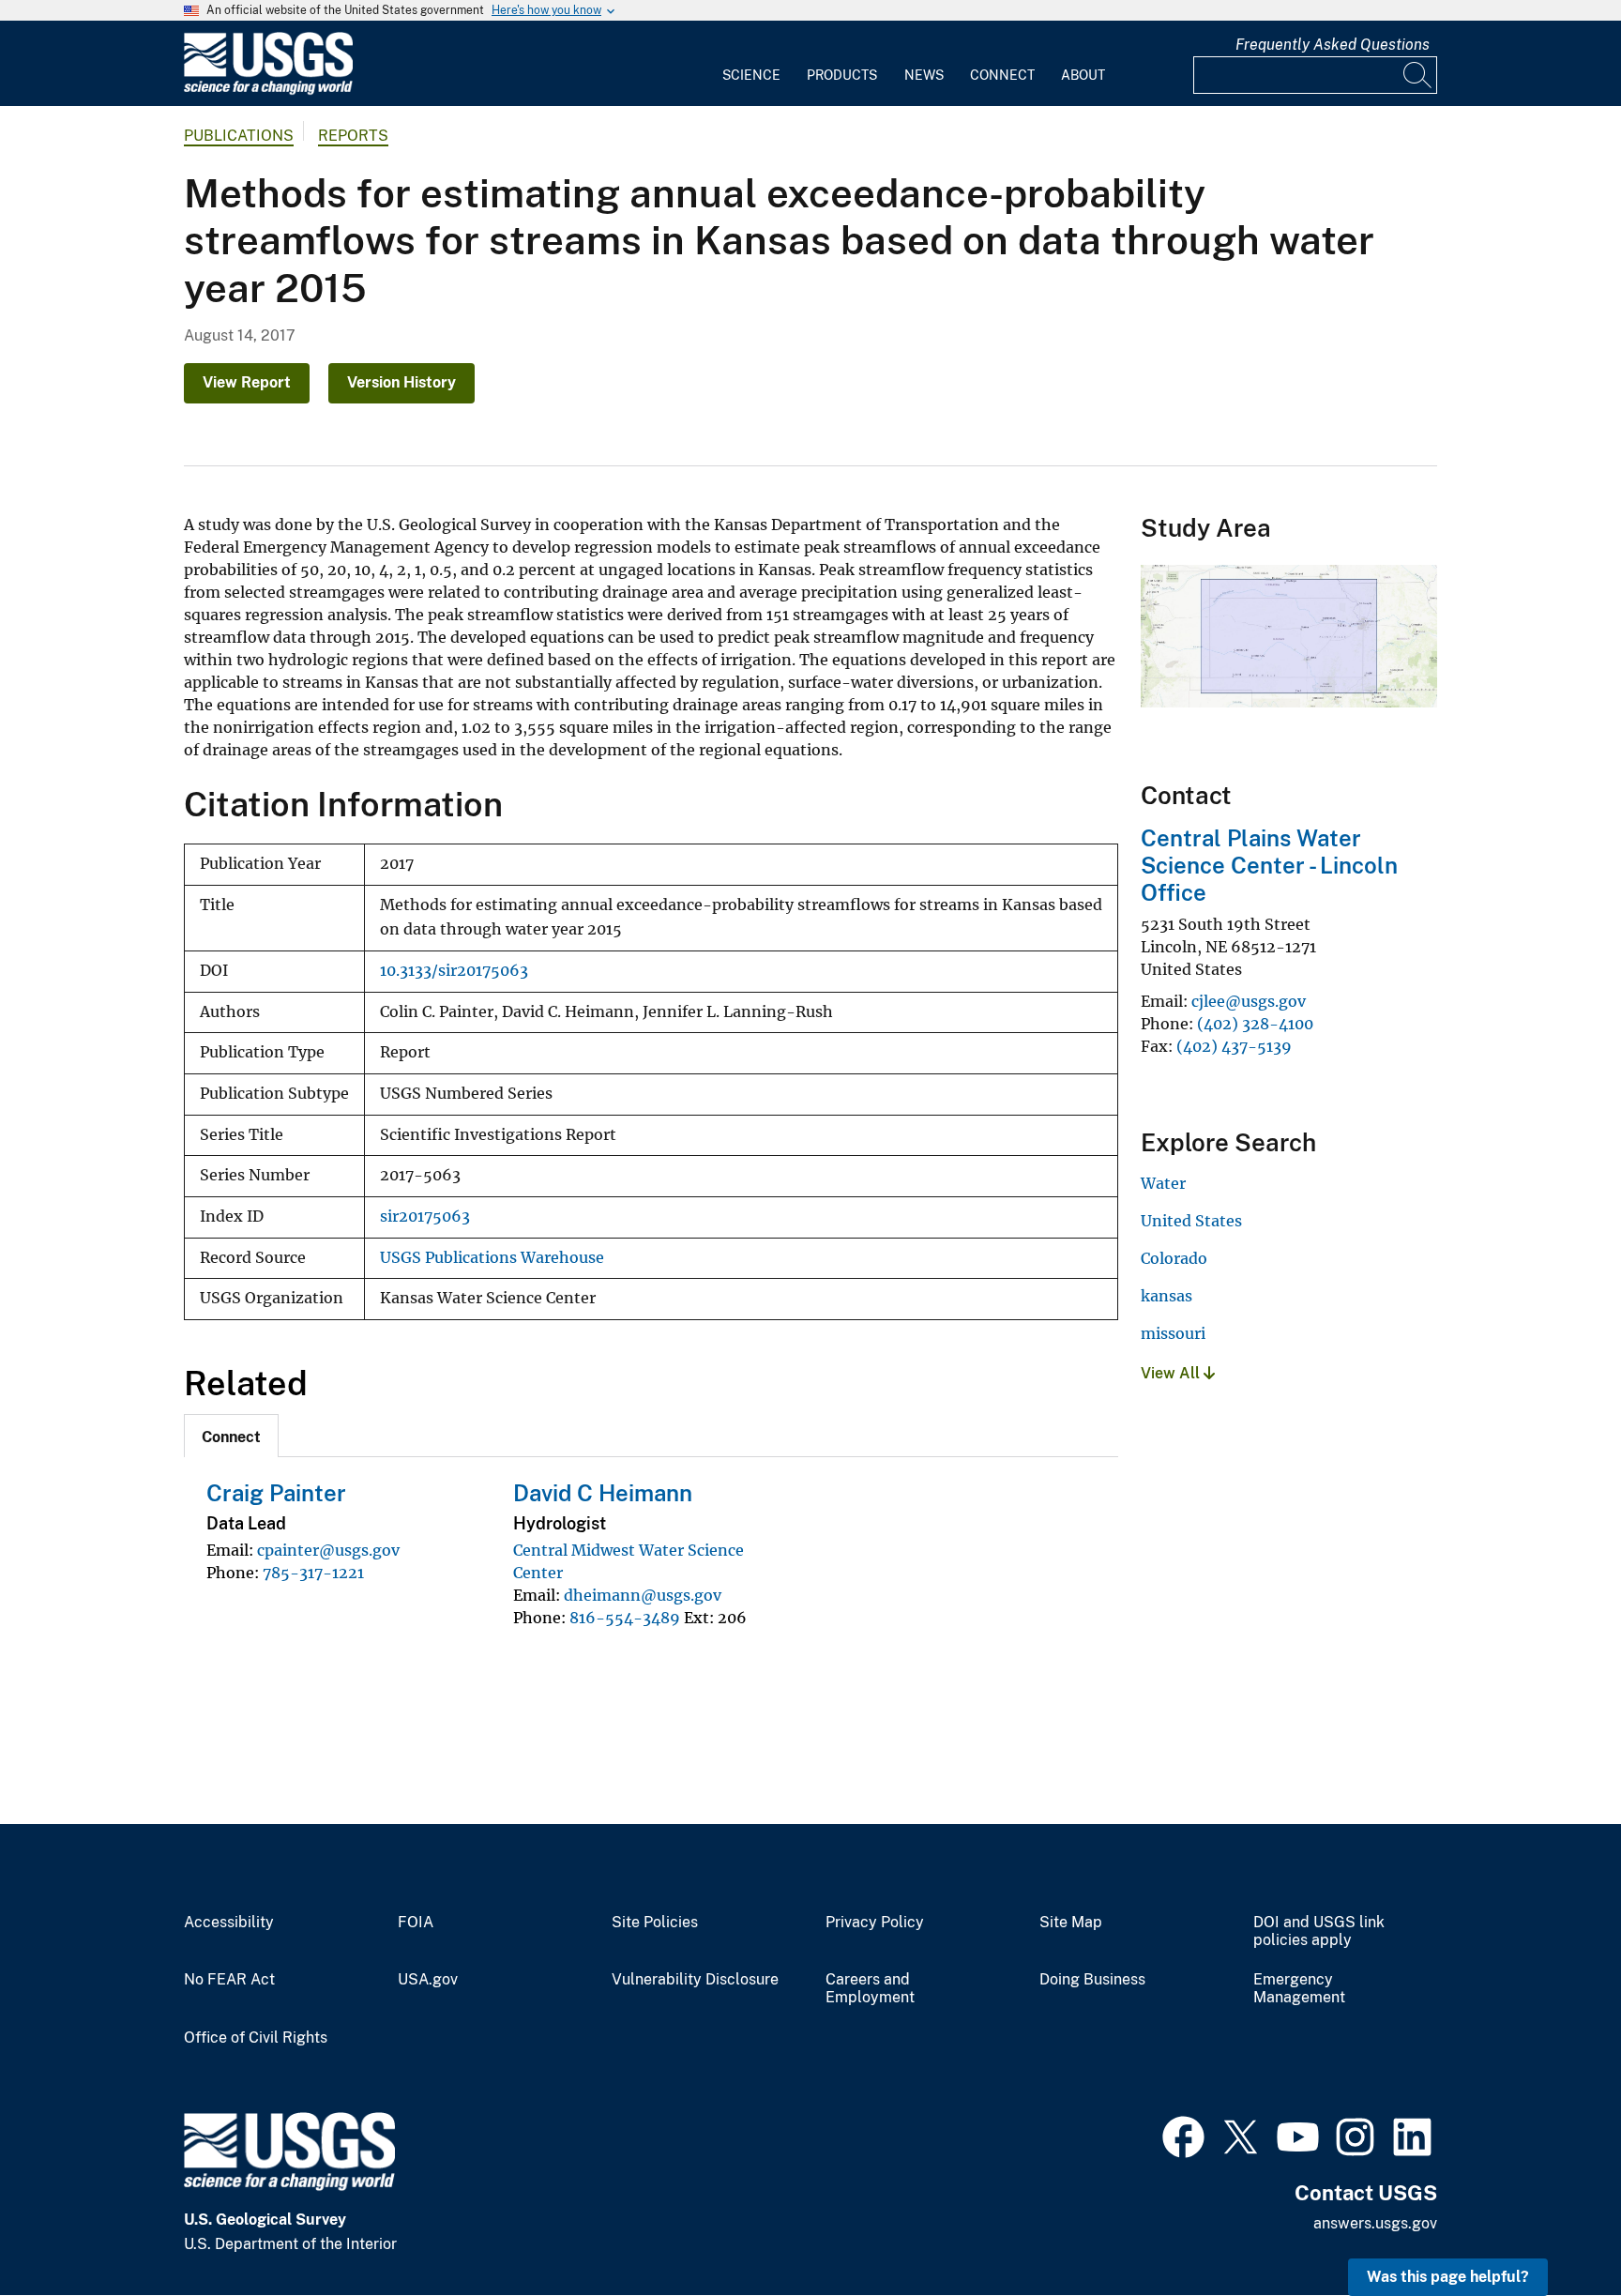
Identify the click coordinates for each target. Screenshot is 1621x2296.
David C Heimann (603, 1493)
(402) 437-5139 (1234, 1046)
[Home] (268, 91)
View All (1172, 1373)
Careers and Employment (870, 1989)
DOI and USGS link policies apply (1319, 1931)
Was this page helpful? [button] (1448, 2277)
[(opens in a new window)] (1183, 2135)
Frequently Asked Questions (1333, 45)
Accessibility (229, 1923)
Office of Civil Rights (256, 2038)
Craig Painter (276, 1493)
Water (1163, 1183)
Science (751, 75)
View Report (247, 382)
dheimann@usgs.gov (643, 1595)
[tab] (231, 1436)
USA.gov (428, 1980)
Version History (401, 382)
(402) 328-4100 (1255, 1024)
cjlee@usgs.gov (1249, 1001)
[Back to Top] (1553, 2228)
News (924, 75)
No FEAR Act (229, 1980)
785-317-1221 (313, 1573)
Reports (353, 136)
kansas (1167, 1296)
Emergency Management (1299, 1989)
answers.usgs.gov (1375, 2223)
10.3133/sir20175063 (454, 971)
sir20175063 (425, 1216)
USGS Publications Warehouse (492, 1258)
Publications (239, 136)
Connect (1002, 75)
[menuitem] (751, 64)
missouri (1173, 1333)
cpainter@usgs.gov (328, 1550)
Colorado (1174, 1258)
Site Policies (655, 1923)
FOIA (416, 1923)
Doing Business (1092, 1980)
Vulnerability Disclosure (695, 1980)
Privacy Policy (875, 1923)
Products (842, 75)
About (1083, 75)
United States (1191, 1221)
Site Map (1071, 1923)
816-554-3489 (625, 1618)
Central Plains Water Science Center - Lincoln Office (1269, 865)
